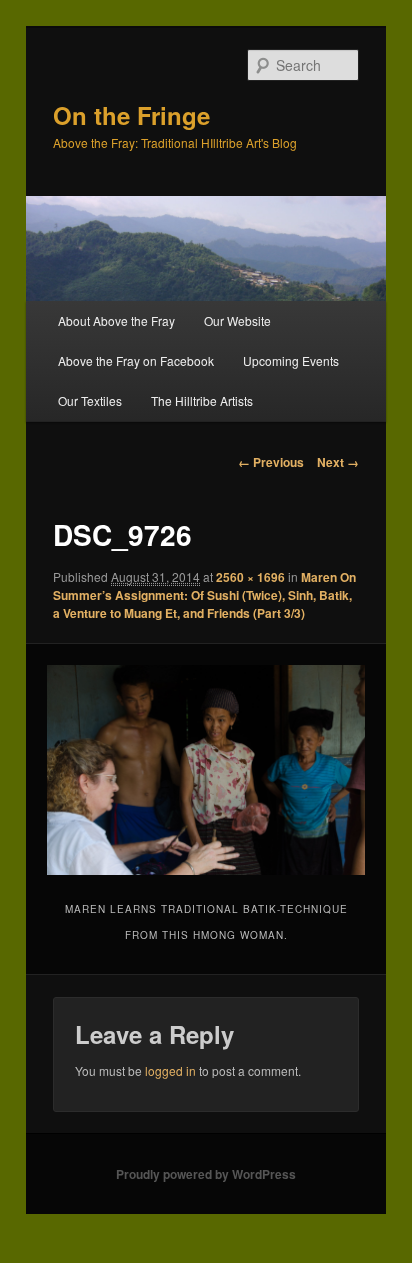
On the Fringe (131, 115)
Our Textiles (90, 400)
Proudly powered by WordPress (206, 1174)
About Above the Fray (116, 320)
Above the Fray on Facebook (136, 360)
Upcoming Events (291, 360)
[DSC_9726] (205, 770)
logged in (170, 1070)
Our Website (237, 320)
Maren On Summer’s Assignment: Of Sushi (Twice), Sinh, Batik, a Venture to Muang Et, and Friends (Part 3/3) (204, 595)
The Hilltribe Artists (202, 400)
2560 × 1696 (250, 577)
